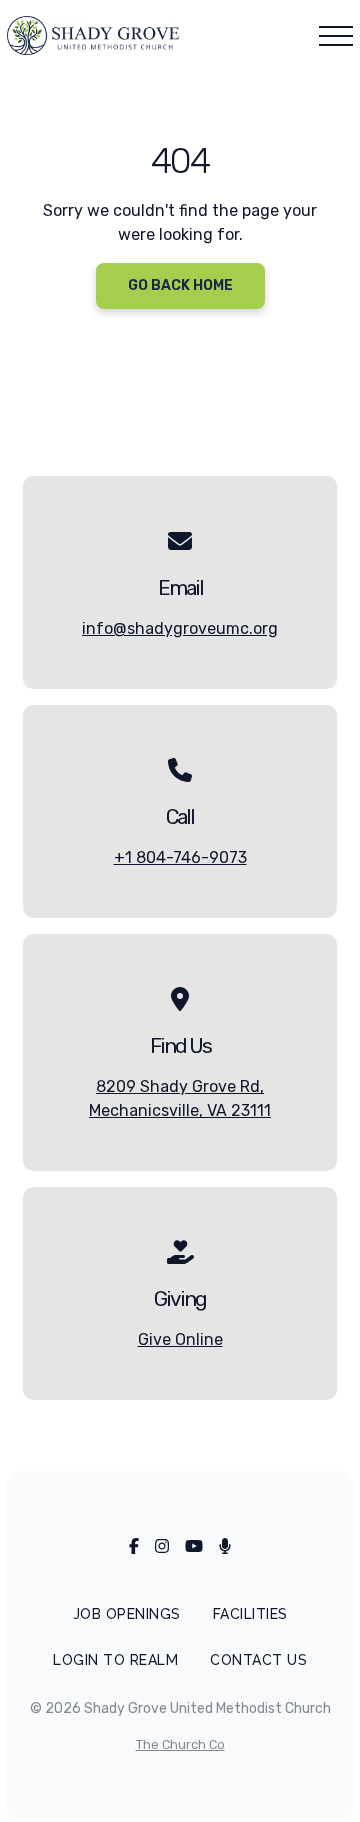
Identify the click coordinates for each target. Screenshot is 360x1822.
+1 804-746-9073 (180, 857)
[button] (336, 36)
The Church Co (180, 1744)
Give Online (180, 1339)
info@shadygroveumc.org (180, 628)
